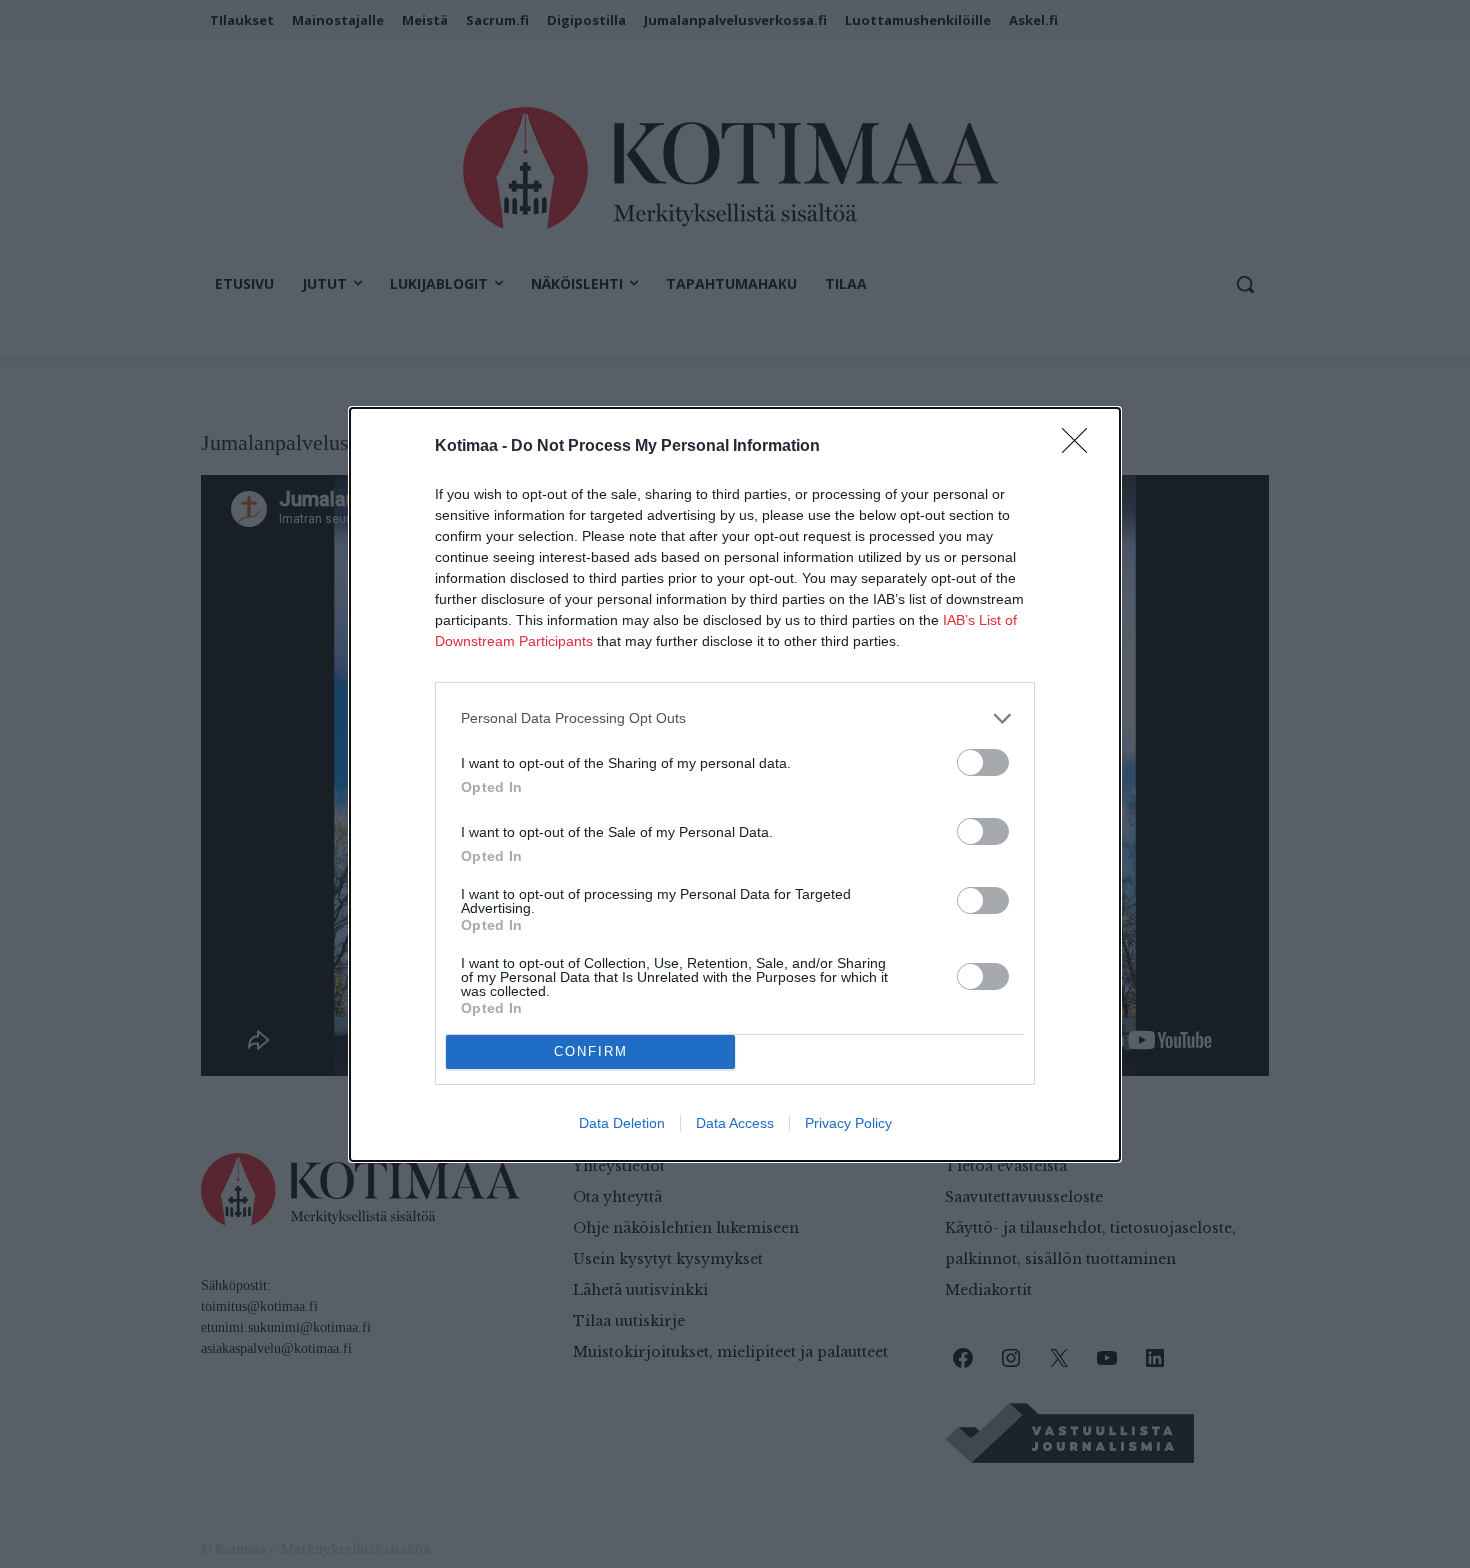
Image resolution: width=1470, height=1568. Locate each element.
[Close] (1081, 447)
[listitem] (735, 718)
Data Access (735, 1123)
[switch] (983, 762)
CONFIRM (591, 1051)
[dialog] (735, 784)
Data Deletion (622, 1123)
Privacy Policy (848, 1123)
